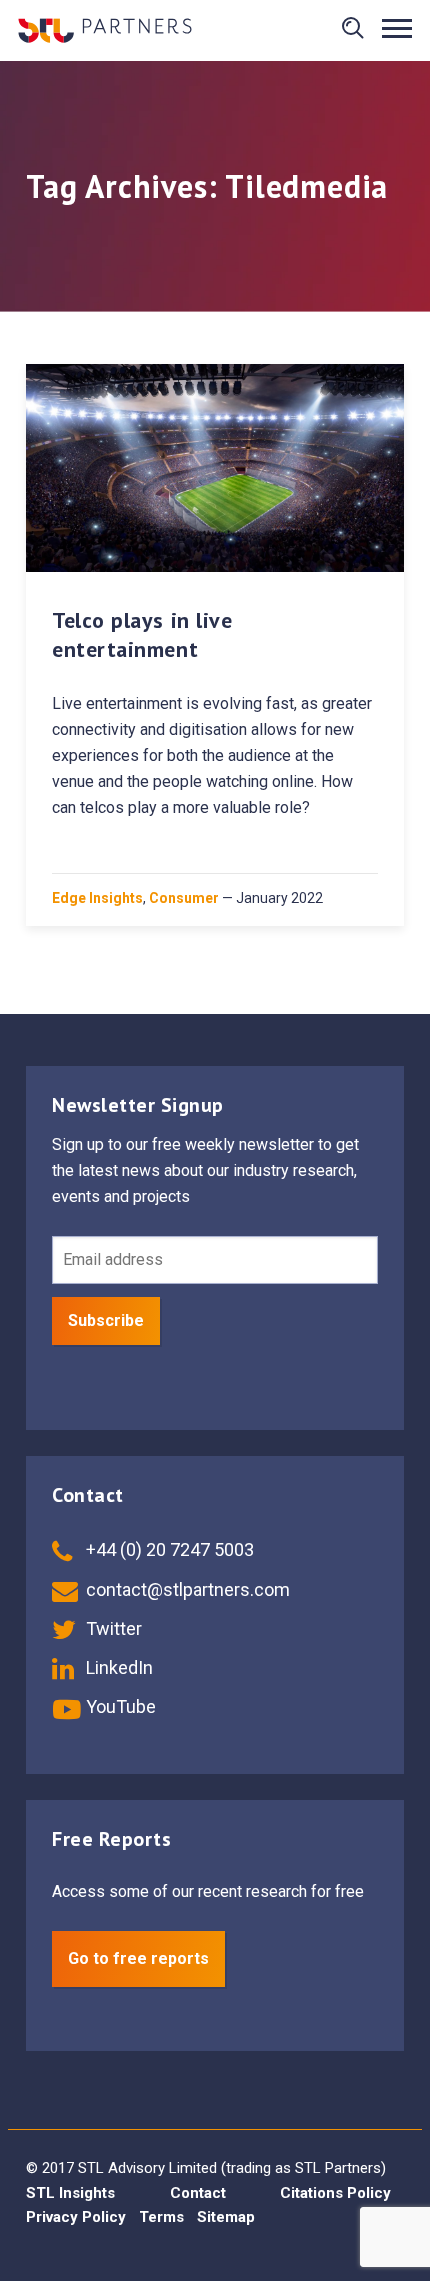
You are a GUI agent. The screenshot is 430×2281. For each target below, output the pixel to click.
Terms (161, 2217)
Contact (198, 2193)
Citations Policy (335, 2193)
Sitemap (226, 2217)
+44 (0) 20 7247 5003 (168, 1549)
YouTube (119, 1706)
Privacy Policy (76, 2217)
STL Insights (70, 2193)
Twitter (112, 1628)
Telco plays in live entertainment (142, 635)
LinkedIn (117, 1667)
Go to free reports (138, 1958)
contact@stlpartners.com (186, 1589)
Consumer (184, 898)
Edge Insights (97, 898)
